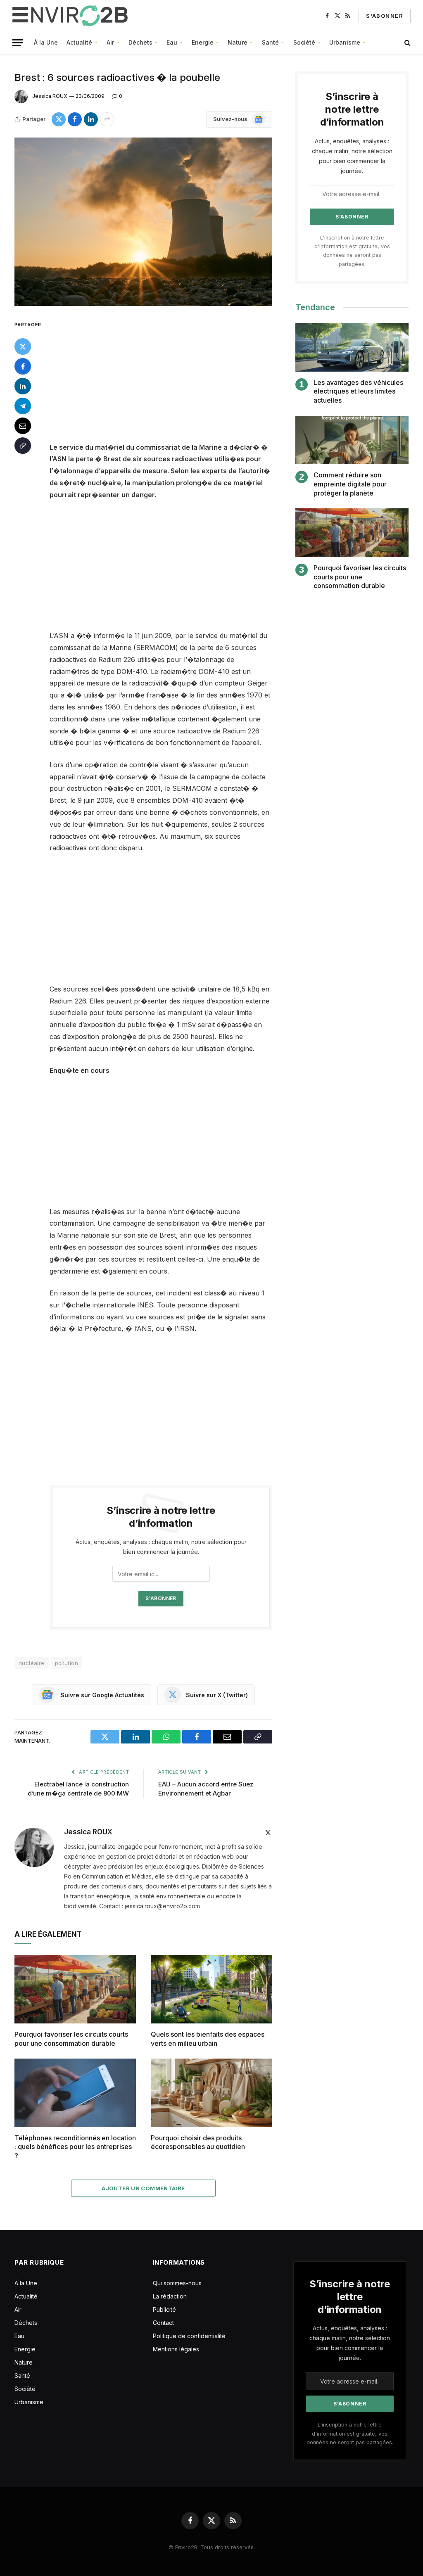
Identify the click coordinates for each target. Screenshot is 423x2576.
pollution (67, 1663)
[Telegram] (23, 406)
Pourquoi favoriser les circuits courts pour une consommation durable (71, 2039)
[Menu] (18, 43)
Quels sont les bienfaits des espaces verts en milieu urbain (208, 2039)
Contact (163, 2323)
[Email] (23, 426)
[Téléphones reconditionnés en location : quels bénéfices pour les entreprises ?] (75, 2093)
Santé (270, 42)
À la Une (46, 42)
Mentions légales (176, 2349)
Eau (172, 42)
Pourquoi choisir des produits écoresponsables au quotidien (198, 2142)
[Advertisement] (178, 380)
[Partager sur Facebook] (75, 119)
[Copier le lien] (23, 446)
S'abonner (385, 16)
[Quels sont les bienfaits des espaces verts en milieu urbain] (211, 1989)
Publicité (164, 2309)
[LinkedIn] (23, 386)
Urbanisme (345, 42)
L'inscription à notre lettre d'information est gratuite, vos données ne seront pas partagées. (350, 2434)
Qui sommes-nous (177, 2283)
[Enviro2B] (72, 16)
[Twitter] (23, 346)
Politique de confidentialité (189, 2336)
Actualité (79, 42)
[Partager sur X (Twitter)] (59, 119)
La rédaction (170, 2296)
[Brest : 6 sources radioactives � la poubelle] (143, 222)
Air (110, 42)
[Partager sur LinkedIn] (91, 119)
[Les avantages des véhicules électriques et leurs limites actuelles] (352, 347)
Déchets (140, 42)
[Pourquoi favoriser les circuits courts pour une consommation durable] (75, 1989)
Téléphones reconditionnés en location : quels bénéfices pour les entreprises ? (75, 2147)
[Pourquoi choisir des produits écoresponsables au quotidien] (211, 2093)
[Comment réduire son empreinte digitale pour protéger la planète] (352, 440)
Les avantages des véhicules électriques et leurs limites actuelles (358, 391)
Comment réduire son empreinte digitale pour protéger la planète (350, 484)
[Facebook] (23, 366)
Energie (203, 42)
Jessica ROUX (50, 96)
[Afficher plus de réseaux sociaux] (107, 119)
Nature (238, 42)
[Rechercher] (407, 43)
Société (304, 42)
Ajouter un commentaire (143, 2188)
